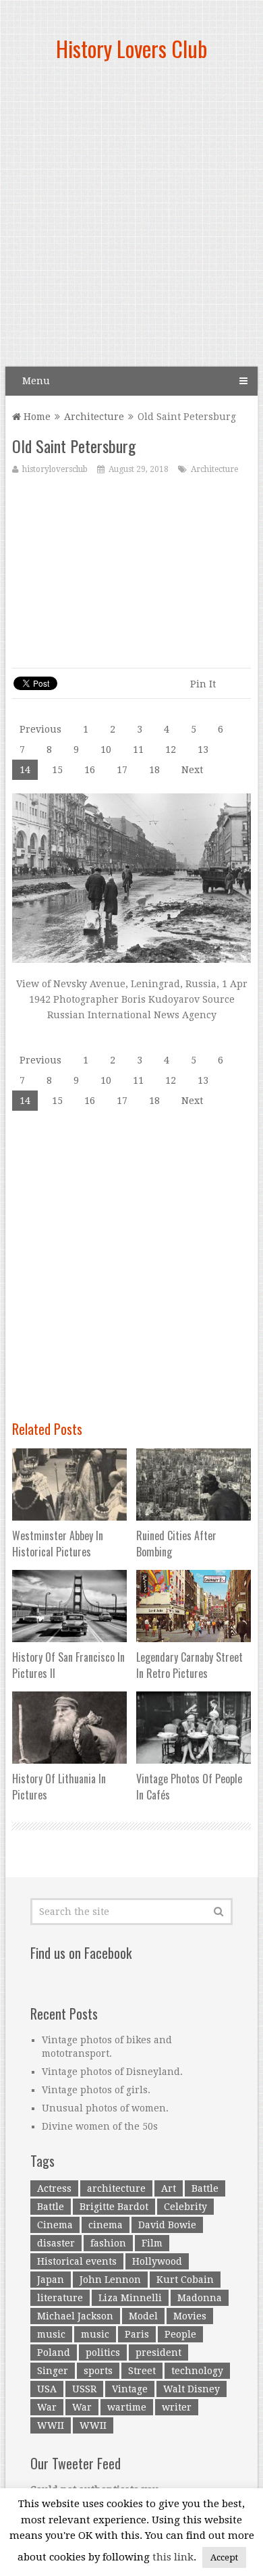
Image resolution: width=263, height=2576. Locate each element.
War (47, 2407)
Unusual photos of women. (105, 2108)
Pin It (203, 684)
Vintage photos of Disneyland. (112, 2072)
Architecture (94, 417)
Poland (54, 2352)
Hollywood (157, 2261)
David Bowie (167, 2225)
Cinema (55, 2225)
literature (60, 2298)
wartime (127, 2407)
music (51, 2334)
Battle (205, 2188)
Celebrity (185, 2207)
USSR (84, 2389)
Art (169, 2188)
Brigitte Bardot (114, 2207)
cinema (106, 2225)
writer (177, 2407)
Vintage (130, 2389)
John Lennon (110, 2280)
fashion (108, 2243)
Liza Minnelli (130, 2298)
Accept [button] (224, 2557)
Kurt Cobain (185, 2280)
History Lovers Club (131, 48)
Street (142, 2371)
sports (98, 2371)
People (180, 2334)
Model (143, 2316)
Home (36, 417)
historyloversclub (55, 469)
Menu (36, 381)
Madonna (200, 2298)
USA (47, 2389)
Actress (54, 2188)
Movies (190, 2316)
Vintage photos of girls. (96, 2090)
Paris (137, 2334)
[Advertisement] (131, 219)
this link (173, 2557)
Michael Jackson (75, 2316)
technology (197, 2371)
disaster (56, 2243)
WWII (51, 2425)
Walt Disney (192, 2389)
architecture (116, 2188)
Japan (51, 2280)
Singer (53, 2371)
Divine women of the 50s (100, 2126)
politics (103, 2352)
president (158, 2352)
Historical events (77, 2261)
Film (152, 2243)
